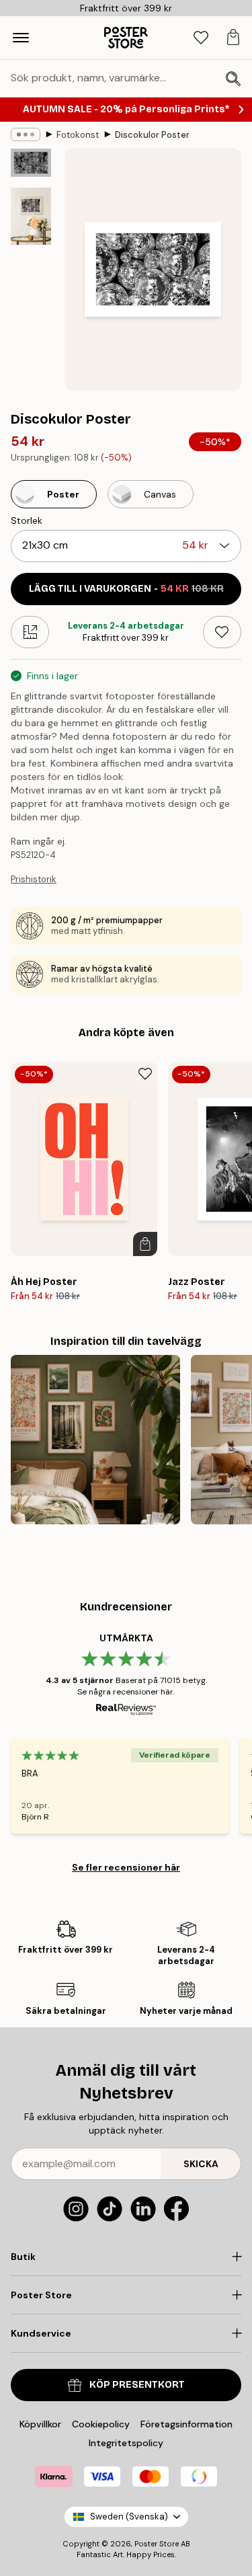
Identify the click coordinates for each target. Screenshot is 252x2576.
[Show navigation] (21, 38)
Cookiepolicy (101, 2424)
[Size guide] (30, 632)
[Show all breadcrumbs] (26, 134)
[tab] (201, 38)
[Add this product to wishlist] (222, 632)
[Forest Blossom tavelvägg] (95, 1440)
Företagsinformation (186, 2424)
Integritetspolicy (126, 2443)
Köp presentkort (137, 2385)
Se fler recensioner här (126, 1867)
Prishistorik (34, 879)
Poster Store (157, 2544)
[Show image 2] (31, 216)
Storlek (27, 520)
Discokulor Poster (152, 135)
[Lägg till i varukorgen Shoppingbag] (145, 1244)
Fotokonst (78, 135)
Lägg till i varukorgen (126, 589)
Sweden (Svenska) (129, 2516)
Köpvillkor (40, 2424)
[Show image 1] (31, 163)
